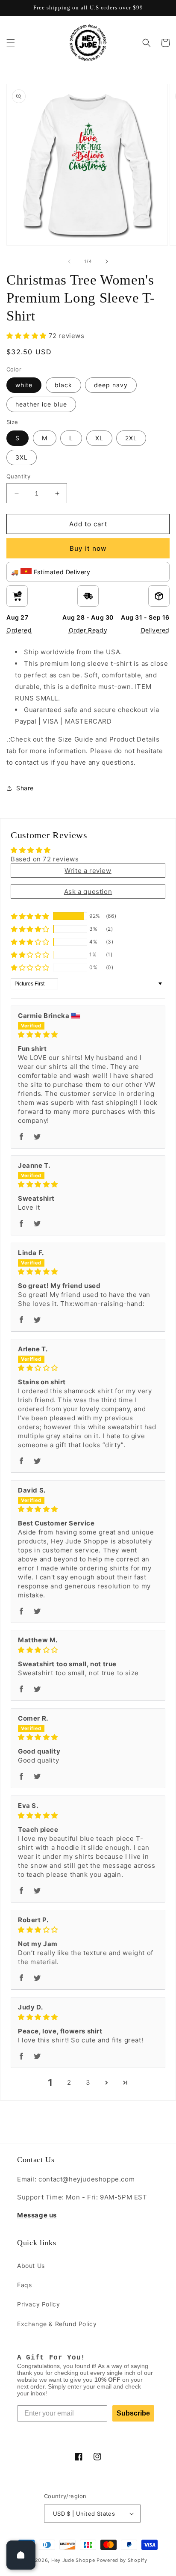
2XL (131, 438)
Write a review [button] (88, 871)
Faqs (24, 2285)
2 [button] (69, 2082)
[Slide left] (69, 261)
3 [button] (88, 2082)
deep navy (111, 385)
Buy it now (88, 548)
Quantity (18, 476)
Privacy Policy (38, 2304)
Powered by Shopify (122, 2560)
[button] (11, 43)
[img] (88, 1034)
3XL (22, 457)
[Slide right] (107, 261)
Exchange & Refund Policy (57, 2324)
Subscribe (133, 2413)
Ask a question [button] (88, 892)
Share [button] (25, 788)
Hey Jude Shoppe (73, 2560)
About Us (31, 2266)
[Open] (21, 2555)
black (63, 385)
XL (99, 438)
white (24, 385)
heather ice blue (41, 404)
